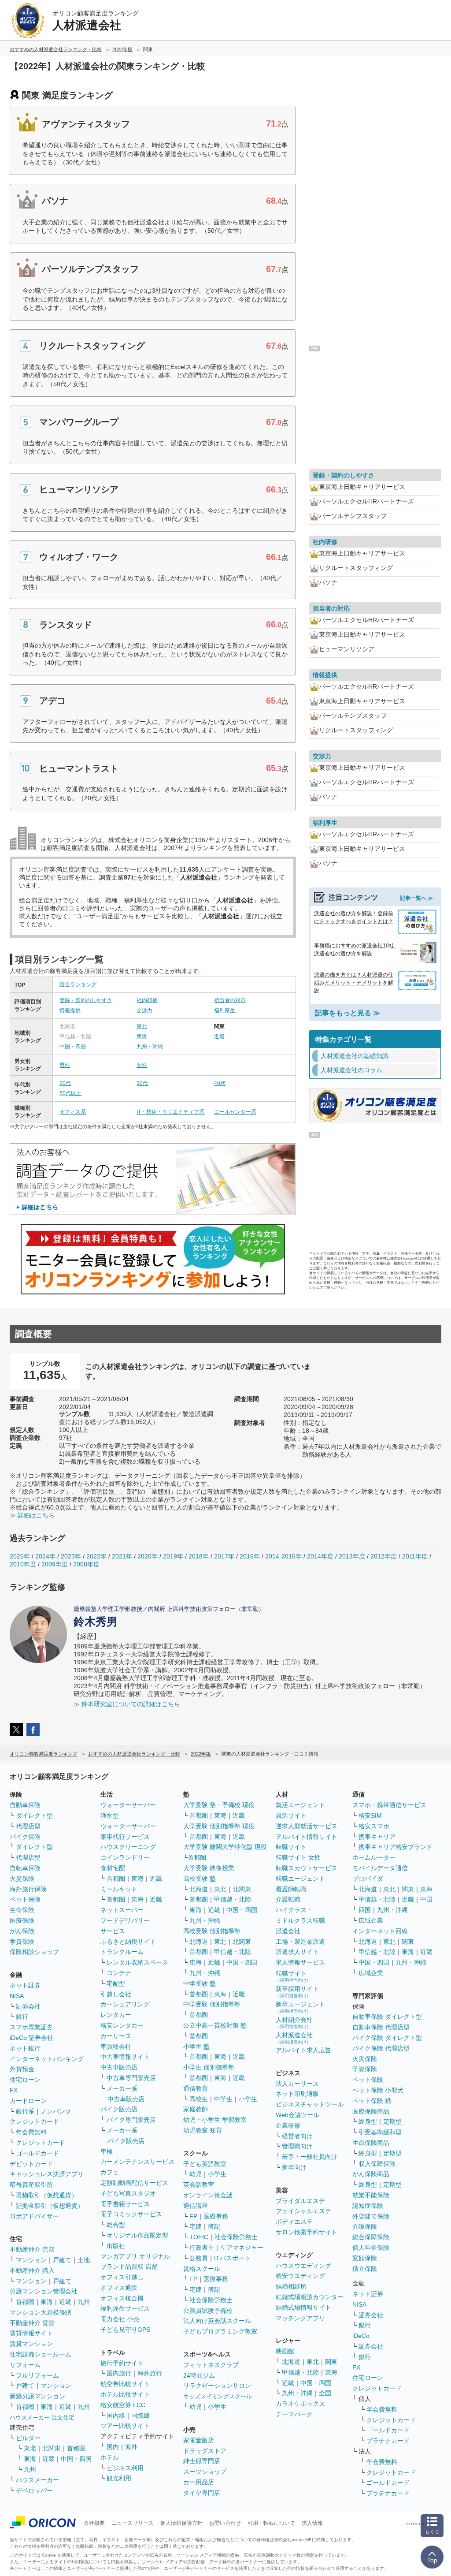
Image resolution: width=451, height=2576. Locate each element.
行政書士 (202, 2248)
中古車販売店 (119, 2067)
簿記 (214, 2226)
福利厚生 (225, 1010)
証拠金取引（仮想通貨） (50, 2206)
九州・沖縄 (150, 1047)
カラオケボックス (300, 2404)
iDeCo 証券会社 (31, 2038)
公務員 (199, 2258)
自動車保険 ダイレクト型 (387, 2017)
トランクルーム (122, 1952)
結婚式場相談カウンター (310, 2297)
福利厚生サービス (125, 2308)
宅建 (196, 2226)
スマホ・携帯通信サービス (389, 1805)
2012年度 (384, 1556)
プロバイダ (368, 1879)
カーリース (116, 2036)
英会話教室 (199, 2185)
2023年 (71, 1556)
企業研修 (288, 2125)
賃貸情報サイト (31, 2333)
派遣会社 (288, 1931)
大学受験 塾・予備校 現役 (219, 1805)
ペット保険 (25, 1899)
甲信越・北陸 (233, 1899)
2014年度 (320, 1556)
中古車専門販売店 (131, 2078)
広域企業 (371, 1920)
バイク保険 (25, 1837)
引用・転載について (271, 2523)
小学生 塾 (196, 2047)
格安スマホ (374, 1826)
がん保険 (22, 1931)
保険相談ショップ (34, 1952)
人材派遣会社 (294, 2038)
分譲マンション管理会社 (44, 2291)
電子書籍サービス (125, 2204)
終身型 (368, 2121)
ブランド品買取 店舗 (129, 2267)
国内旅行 (119, 2373)
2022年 (96, 1556)
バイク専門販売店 (131, 2120)
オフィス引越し (122, 2277)
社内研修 (147, 1000)
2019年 (173, 1556)
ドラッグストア (205, 2451)
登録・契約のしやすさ (86, 1000)
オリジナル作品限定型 (137, 2235)
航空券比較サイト (125, 2384)
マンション (31, 2260)
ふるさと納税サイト (128, 1942)
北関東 (52, 2448)
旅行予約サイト (122, 2363)
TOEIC (199, 2237)
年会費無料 (31, 2132)
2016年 (250, 1556)
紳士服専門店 (202, 2461)
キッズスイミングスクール (218, 2396)
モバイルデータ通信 (380, 1868)
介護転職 (288, 1899)
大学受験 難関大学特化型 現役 (225, 1847)
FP (193, 2216)
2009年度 (55, 1564)
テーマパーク (294, 2414)
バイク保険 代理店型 (381, 2048)
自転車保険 (25, 1868)
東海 (142, 1036)
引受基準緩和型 (380, 2132)
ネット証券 (25, 1985)
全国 (325, 2393)
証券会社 (28, 2006)
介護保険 (365, 2226)
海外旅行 (150, 2373)
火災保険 (22, 1879)
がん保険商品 (371, 2174)
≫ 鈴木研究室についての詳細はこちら (127, 1704)
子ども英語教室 (205, 2164)
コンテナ (119, 1973)
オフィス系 (73, 1112)
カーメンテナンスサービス (137, 2162)
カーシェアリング (125, 2004)
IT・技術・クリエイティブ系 (170, 1112)
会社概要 (94, 2523)
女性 (142, 1065)
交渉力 (144, 1010)
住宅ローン (25, 2080)
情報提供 (70, 1010)
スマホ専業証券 (31, 2027)
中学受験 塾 (200, 1983)
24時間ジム (199, 2375)
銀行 (22, 2017)
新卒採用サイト (297, 1992)
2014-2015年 (283, 1556)
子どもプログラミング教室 (220, 2331)
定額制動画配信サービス (134, 2183)
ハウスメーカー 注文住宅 (42, 2418)
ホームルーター (374, 1857)
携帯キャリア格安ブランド (396, 1847)
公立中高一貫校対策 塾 (215, 2025)
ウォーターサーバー (128, 1805)
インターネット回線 (380, 1931)
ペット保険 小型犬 (378, 2090)
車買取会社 (116, 2047)
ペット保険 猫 (372, 2101)
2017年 (224, 1556)
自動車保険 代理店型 (381, 2027)
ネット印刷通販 (297, 2094)
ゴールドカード (37, 2153)
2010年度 (23, 1564)
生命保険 (22, 1910)
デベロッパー (34, 2490)
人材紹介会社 (294, 2022)
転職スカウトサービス (307, 1868)
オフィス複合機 (122, 2298)
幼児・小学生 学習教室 (215, 2120)
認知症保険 (368, 2206)
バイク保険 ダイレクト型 (387, 2038)
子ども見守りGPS (125, 2330)
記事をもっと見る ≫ (347, 1013)
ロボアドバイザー (34, 2216)
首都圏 (25, 2302)
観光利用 (119, 2478)
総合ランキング (78, 984)
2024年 (45, 1556)
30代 (142, 1083)
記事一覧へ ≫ (416, 898)
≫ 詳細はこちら (32, 1515)
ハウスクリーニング (128, 1847)
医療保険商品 (371, 2111)
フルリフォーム (37, 2375)
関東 (331, 2362)
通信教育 (196, 2088)
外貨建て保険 (371, 2216)
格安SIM (370, 1816)
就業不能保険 (371, 2195)
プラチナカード (388, 2441)
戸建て (62, 2260)
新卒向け (294, 2167)
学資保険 (22, 1942)
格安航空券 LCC (123, 2405)
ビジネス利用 (125, 2468)
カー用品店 (199, 2482)
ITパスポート (232, 2258)
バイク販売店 (119, 2109)
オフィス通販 (119, 2288)
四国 (365, 1910)
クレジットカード (34, 2121)
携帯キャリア (377, 1837)
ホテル (110, 2457)
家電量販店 (199, 2440)
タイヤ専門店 (202, 2493)
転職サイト (291, 1847)
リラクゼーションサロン (217, 2386)
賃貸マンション (31, 2344)
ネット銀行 (25, 2048)
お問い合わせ (225, 2523)
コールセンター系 (235, 1112)
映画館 (285, 2351)
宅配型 (116, 1983)
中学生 (223, 2099)
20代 (65, 1083)
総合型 (116, 2225)
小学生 (248, 2099)
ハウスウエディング (303, 2266)
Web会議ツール (298, 2115)
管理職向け (297, 2146)
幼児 (196, 2174)
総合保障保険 (371, 2237)
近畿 (219, 1036)
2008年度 (86, 1564)
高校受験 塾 (200, 1879)
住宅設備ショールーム (41, 2354)
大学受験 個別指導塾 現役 (219, 1826)
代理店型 (28, 1826)
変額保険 (365, 2258)
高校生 (199, 2099)
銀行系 (25, 2111)
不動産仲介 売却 (32, 2249)
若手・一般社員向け (310, 2157)
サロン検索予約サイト (307, 2232)
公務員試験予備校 (208, 2311)
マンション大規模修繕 (41, 2312)
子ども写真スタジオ (128, 2193)
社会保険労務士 (236, 2237)
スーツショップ (205, 2472)
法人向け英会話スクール (217, 2321)
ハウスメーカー (37, 2480)
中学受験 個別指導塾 (212, 2004)
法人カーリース (297, 2084)
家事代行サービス (125, 1837)
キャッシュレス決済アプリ (47, 2174)
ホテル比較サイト (125, 2394)
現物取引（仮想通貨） (47, 2195)
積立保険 (365, 2269)
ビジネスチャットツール (310, 2104)
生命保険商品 (371, 2143)
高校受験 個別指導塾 (212, 1931)
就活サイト (291, 1816)
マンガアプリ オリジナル (135, 2256)
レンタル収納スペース (137, 1962)
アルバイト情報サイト (307, 1837)
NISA (17, 1996)
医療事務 (216, 2216)
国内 (113, 2447)
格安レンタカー (122, 2025)
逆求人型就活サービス (307, 1826)
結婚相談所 (291, 2286)
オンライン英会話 (208, 2195)
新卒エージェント (300, 2007)
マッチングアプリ (300, 2318)
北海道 (199, 1889)
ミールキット (119, 1889)
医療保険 (22, 1920)
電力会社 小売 (120, 2319)
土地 (84, 2260)
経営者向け (297, 2136)
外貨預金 (22, 2069)
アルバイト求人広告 (303, 2050)
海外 (131, 2447)
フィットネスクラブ (211, 2365)
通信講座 (196, 2206)
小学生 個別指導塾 (209, 2067)
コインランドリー (125, 1857)
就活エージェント (300, 1805)
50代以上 (70, 1093)
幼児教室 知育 (203, 2130)
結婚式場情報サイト (303, 2308)
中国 (426, 1899)
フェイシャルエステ (303, 2211)
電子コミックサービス (131, 2214)
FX (14, 2090)
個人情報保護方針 (181, 2523)
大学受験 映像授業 (209, 1868)
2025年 (20, 1556)
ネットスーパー (122, 1910)
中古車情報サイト (125, 2057)
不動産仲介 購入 (32, 2270)
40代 (220, 1083)
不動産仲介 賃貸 (32, 2323)
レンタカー (116, 2015)
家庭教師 (196, 2109)
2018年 (199, 1556)
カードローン (28, 2101)
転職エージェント (300, 1879)
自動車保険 (25, 1805)
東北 (142, 1026)
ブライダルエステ (300, 2201)
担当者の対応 (230, 1000)
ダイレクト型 (34, 1816)
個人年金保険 (371, 2248)
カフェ (110, 2172)
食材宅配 (113, 1868)
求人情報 (312, 2523)
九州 (84, 2302)
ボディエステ (294, 2222)
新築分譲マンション (37, 2396)
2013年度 (352, 1556)
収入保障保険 (377, 2164)
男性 (65, 1065)
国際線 (140, 2416)
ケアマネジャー (242, 2248)
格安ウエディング (300, 2276)
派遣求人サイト (297, 1952)
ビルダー (28, 2438)
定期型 (392, 2121)
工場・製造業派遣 (300, 1942)
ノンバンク (56, 2111)
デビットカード (31, 2164)
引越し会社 (116, 1994)
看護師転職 (291, 1889)
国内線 (116, 2416)
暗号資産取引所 (31, 2185)
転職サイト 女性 (298, 1857)
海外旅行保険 (28, 1889)
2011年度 (415, 1556)
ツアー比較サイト (125, 2426)
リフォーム (25, 2365)
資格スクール (202, 2269)
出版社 (116, 2246)
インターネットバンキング (47, 2059)
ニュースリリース (133, 2523)
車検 (107, 2151)
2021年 (122, 1556)
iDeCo (361, 2336)
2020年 (148, 1556)
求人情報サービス (300, 1962)
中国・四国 (73, 1047)
